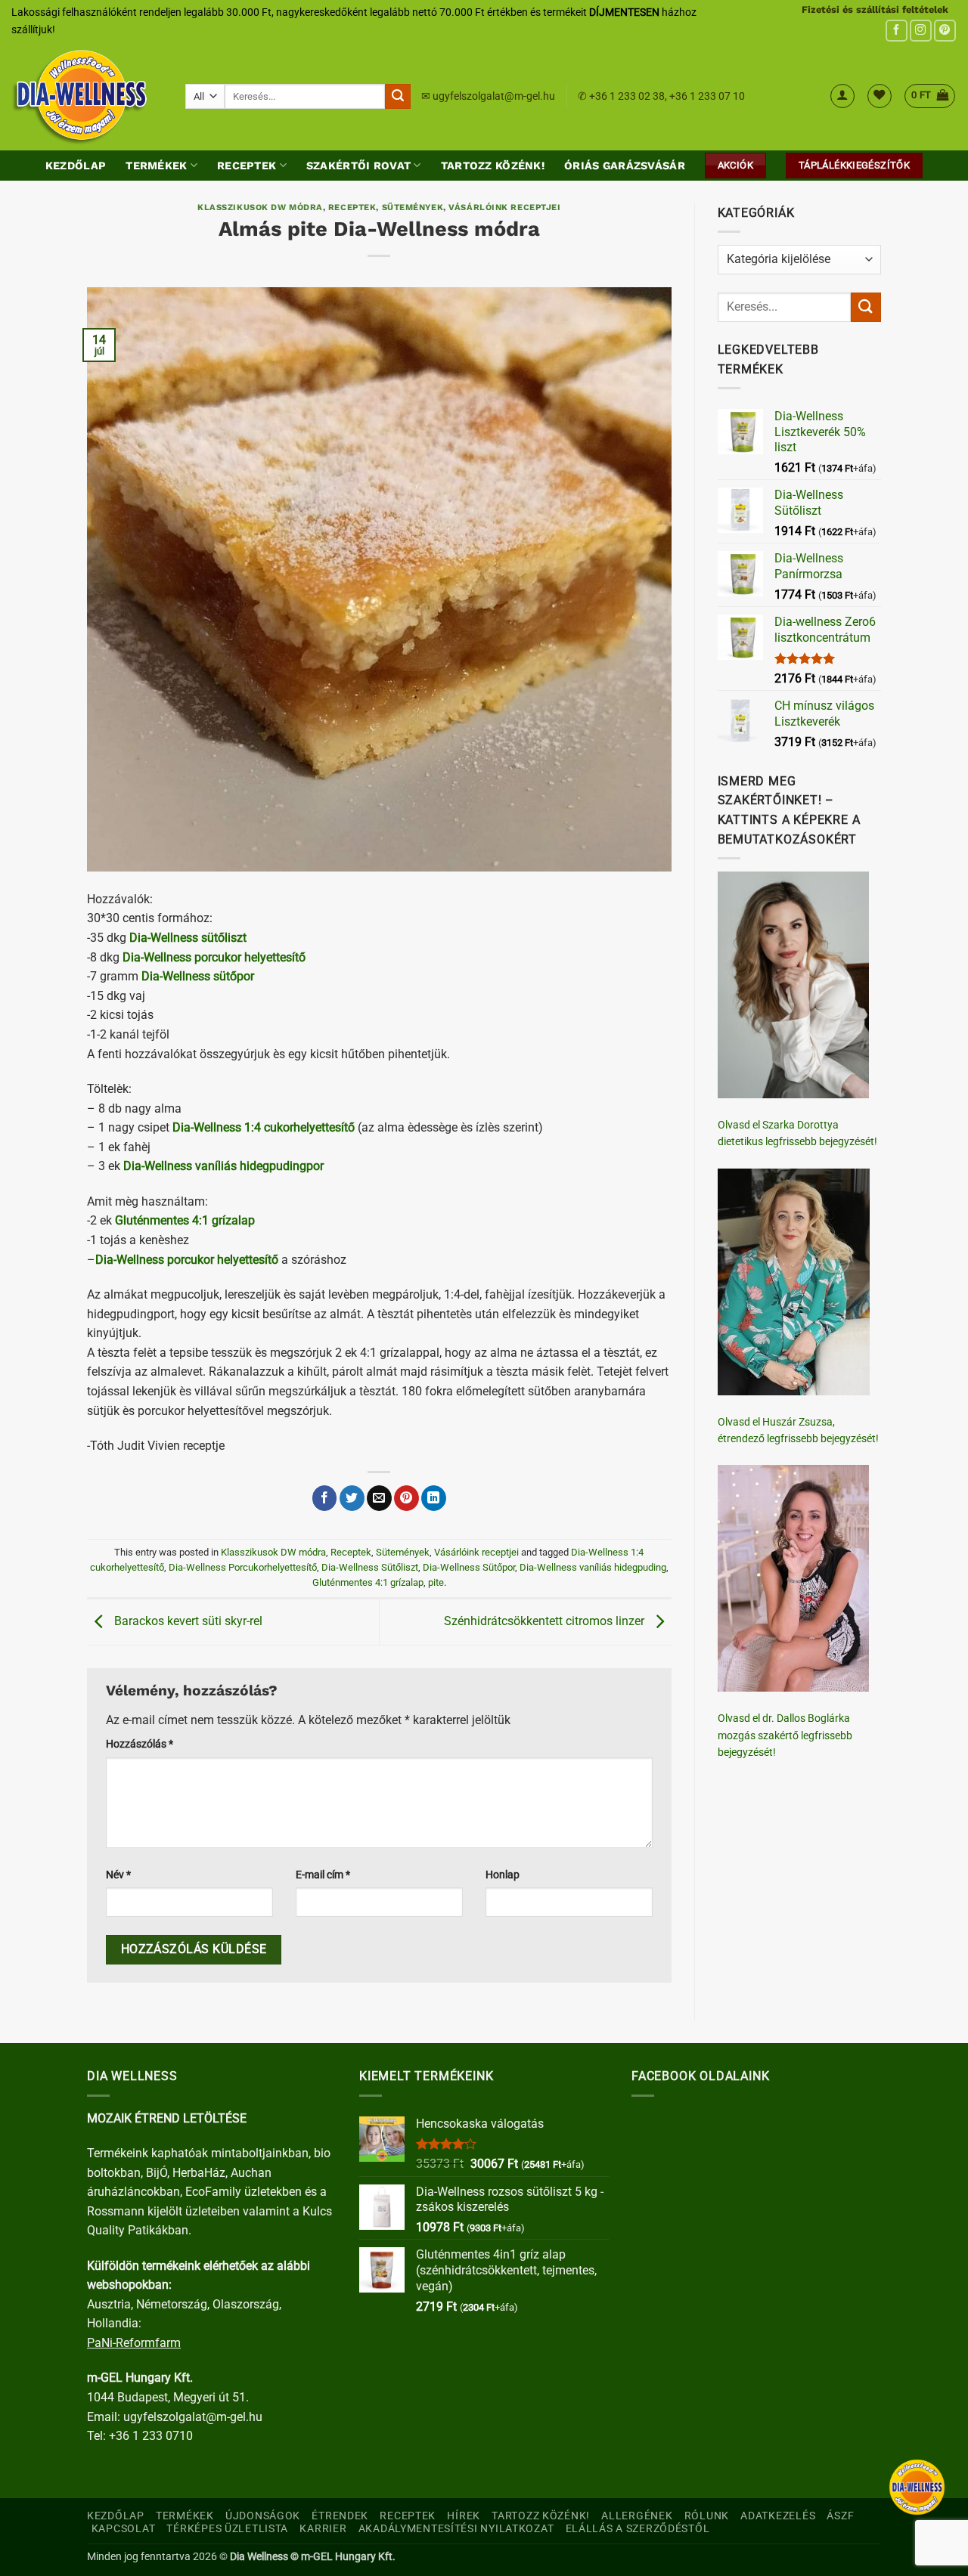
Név (118, 1875)
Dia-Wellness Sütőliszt (370, 1567)
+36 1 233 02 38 (627, 96)
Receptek (247, 166)
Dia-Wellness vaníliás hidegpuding (593, 1567)
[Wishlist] (880, 96)
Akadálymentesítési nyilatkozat (456, 2529)
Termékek (156, 166)
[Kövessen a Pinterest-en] (945, 31)
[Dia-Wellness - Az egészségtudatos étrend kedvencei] (87, 96)
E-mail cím (323, 1875)
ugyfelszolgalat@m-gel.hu (494, 96)
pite (436, 1582)
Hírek (464, 2516)
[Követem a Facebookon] (897, 31)
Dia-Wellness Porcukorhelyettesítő (243, 1567)
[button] (842, 96)
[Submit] (398, 97)
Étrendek (340, 2516)
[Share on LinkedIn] (434, 1498)
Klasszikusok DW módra (260, 207)
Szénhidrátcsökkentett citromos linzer (546, 1621)
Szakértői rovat (358, 166)
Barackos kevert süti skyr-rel (187, 1621)
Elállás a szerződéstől (638, 2529)
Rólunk (707, 2516)
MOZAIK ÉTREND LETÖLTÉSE (167, 2118)
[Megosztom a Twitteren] (352, 1498)
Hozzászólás (140, 1744)
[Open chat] (917, 2487)
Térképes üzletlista (227, 2529)
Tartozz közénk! (493, 166)
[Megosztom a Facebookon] (325, 1498)
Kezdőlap (76, 166)
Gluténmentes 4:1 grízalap (368, 1582)
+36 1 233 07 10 (707, 96)
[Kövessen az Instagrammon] (921, 31)
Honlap (503, 1875)
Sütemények (413, 207)
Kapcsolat (123, 2529)
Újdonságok (263, 2516)
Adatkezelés (778, 2516)
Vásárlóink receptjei (504, 207)
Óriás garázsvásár (625, 166)
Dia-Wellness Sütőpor (469, 1567)
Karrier (323, 2529)
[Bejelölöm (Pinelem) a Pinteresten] (406, 1498)
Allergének (637, 2516)
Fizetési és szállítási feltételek (875, 9)
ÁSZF (840, 2516)
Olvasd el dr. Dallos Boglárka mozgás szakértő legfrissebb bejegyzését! (785, 1735)
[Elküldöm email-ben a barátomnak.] (379, 1498)
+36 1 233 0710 (151, 2436)
